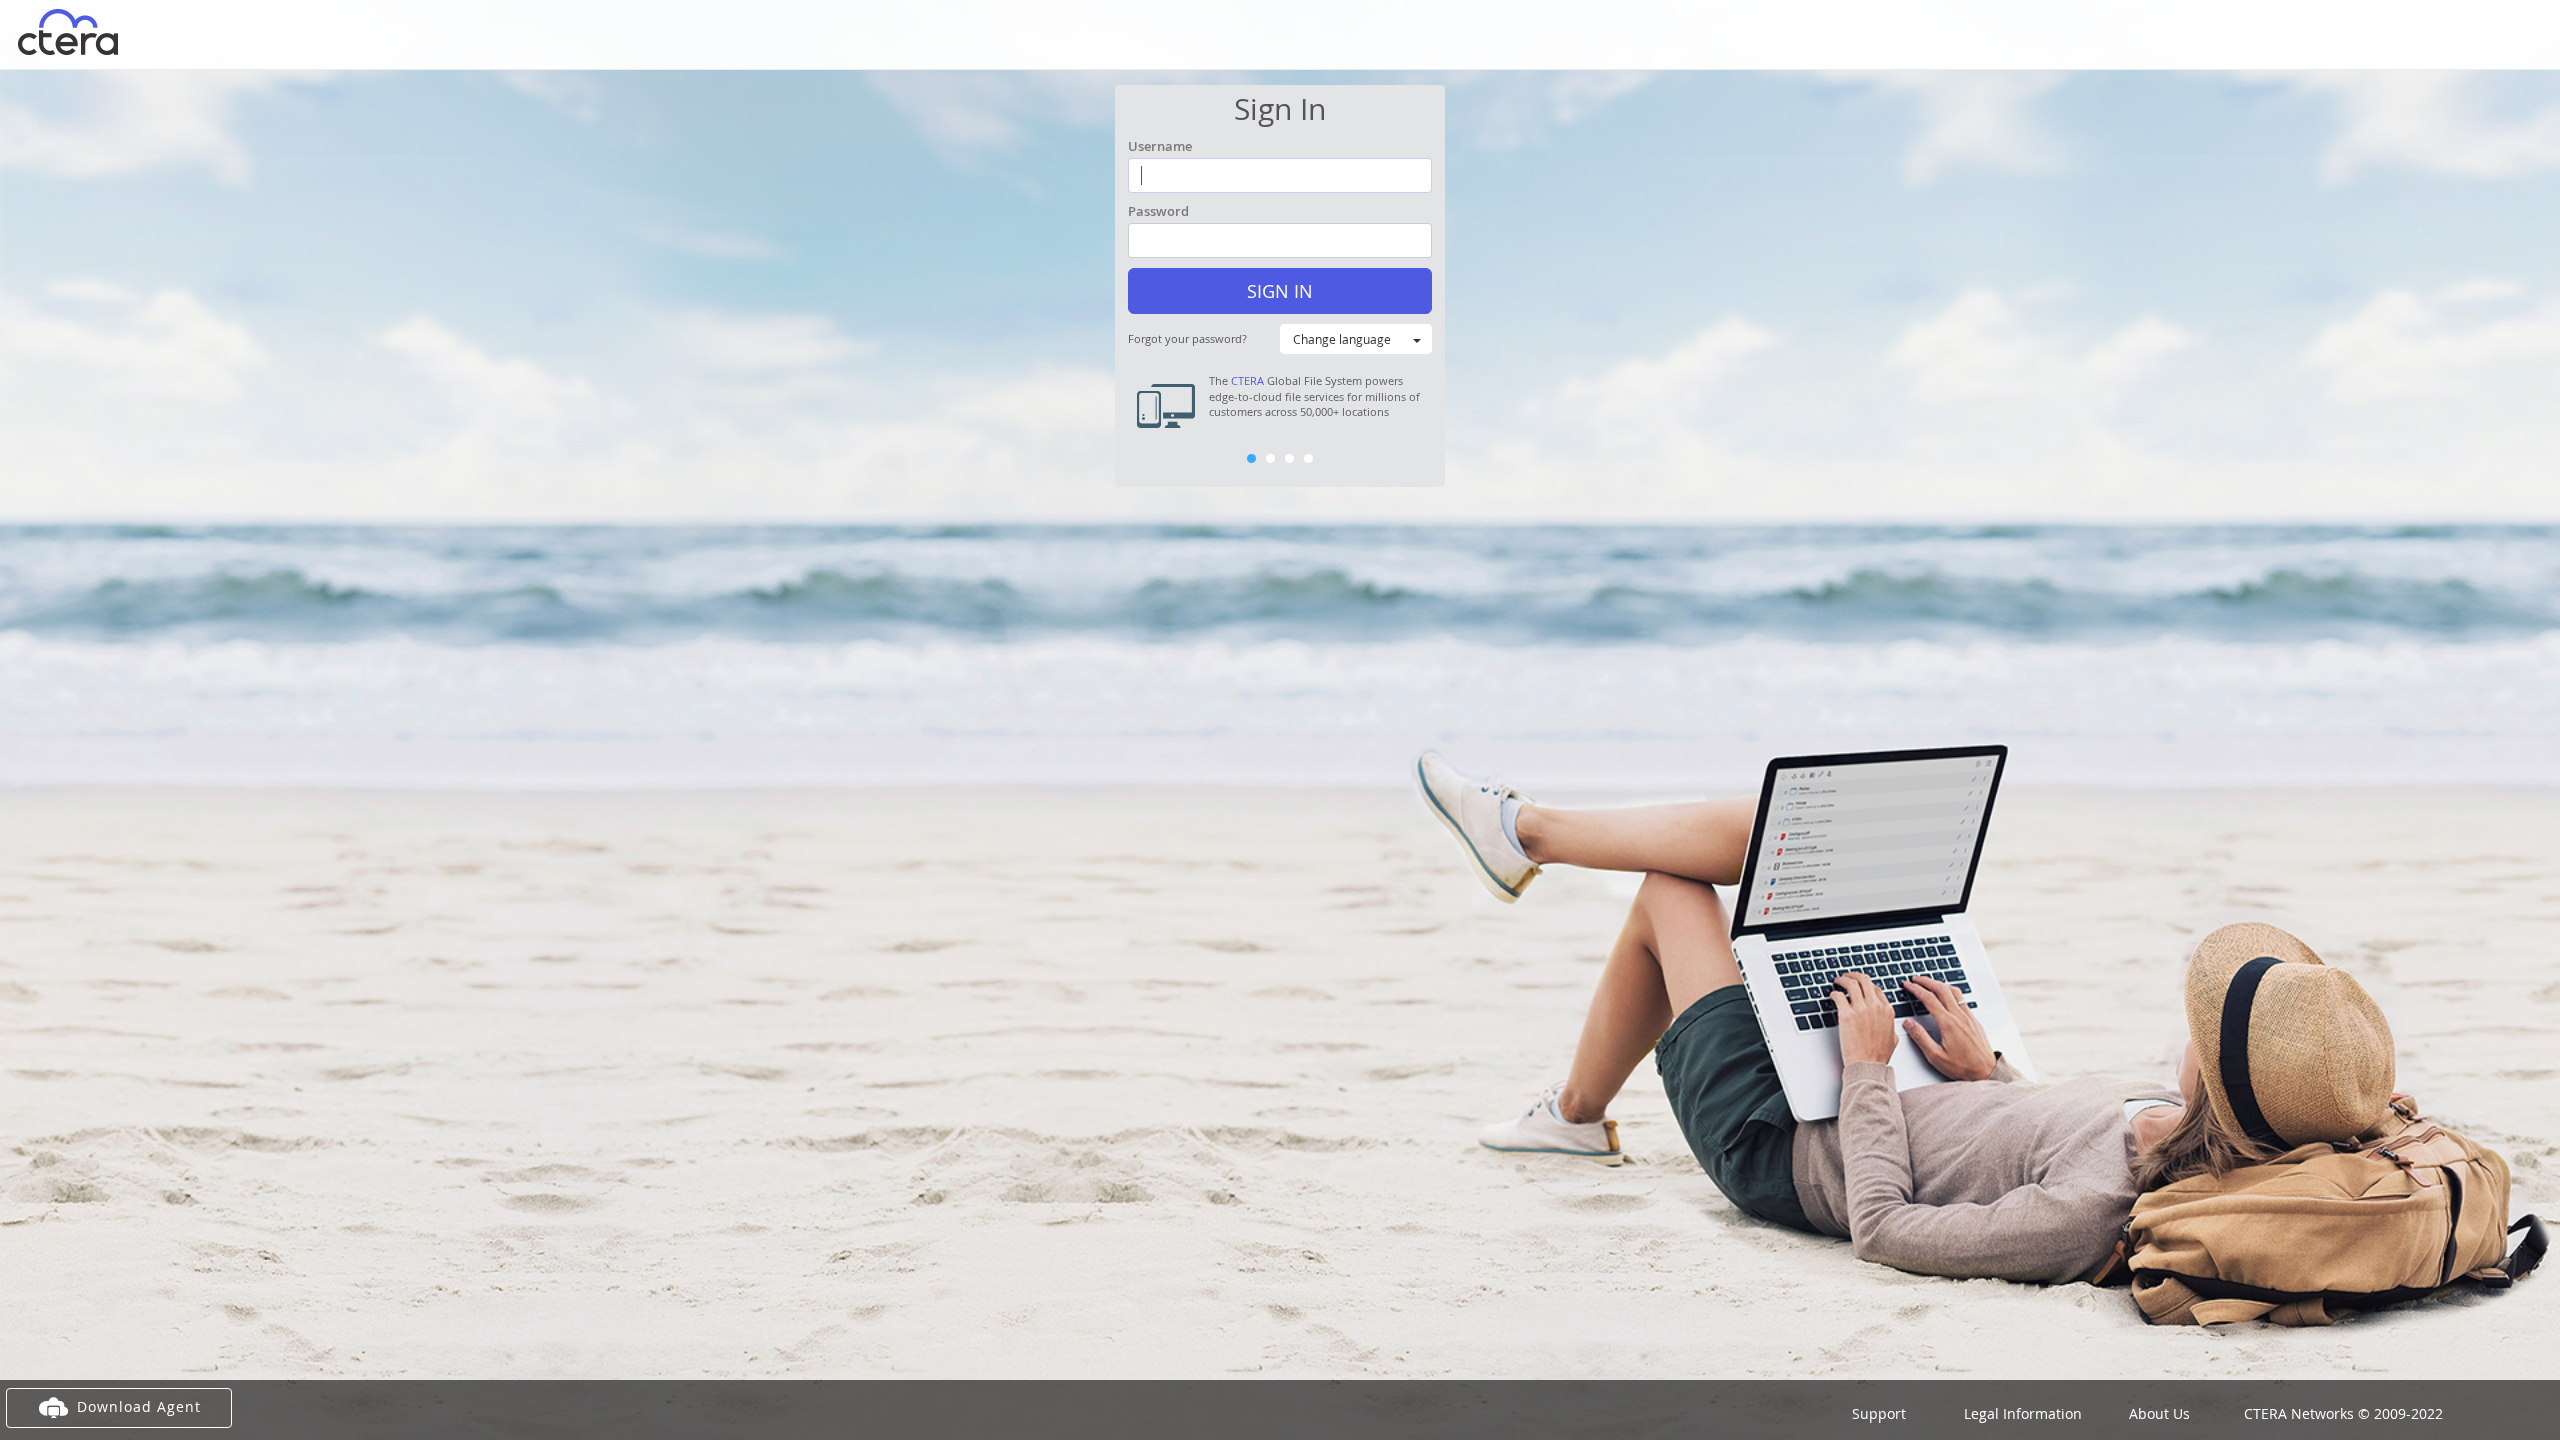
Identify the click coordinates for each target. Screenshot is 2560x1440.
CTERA (1247, 380)
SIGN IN (1280, 291)
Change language (1342, 339)
